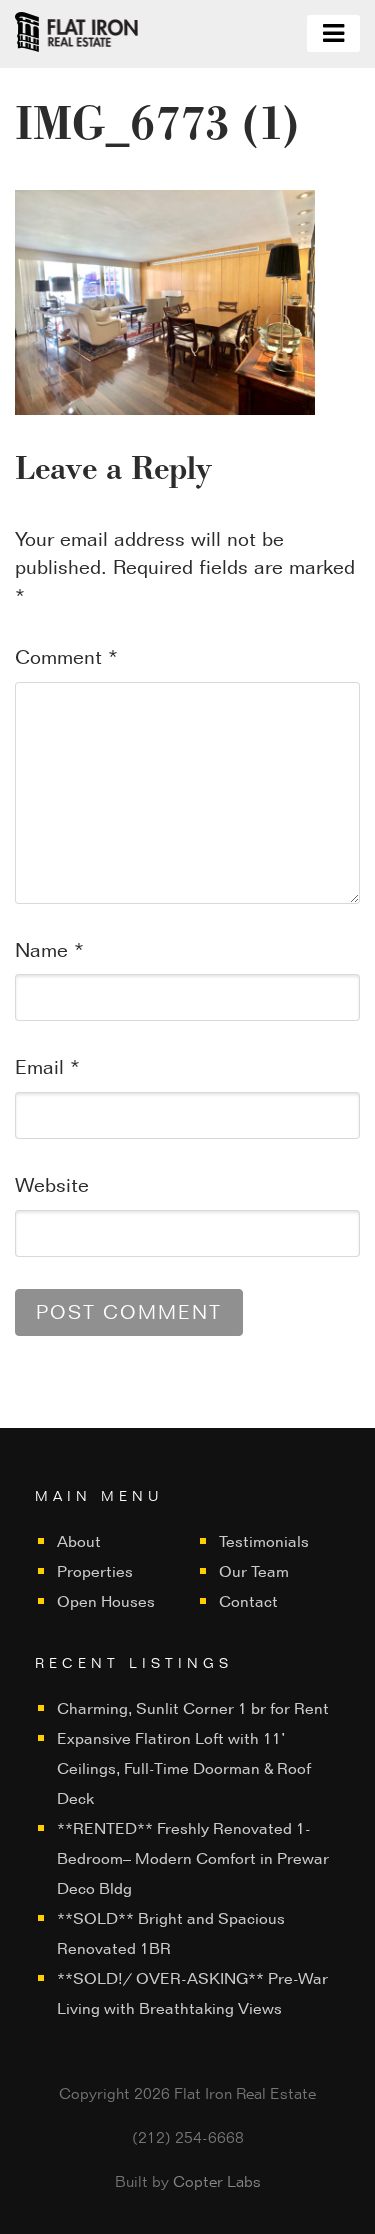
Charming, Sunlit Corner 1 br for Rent (193, 1708)
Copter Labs (217, 2181)
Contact (248, 1601)
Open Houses (106, 1601)
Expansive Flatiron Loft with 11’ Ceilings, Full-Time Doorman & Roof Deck (184, 1768)
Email (47, 1067)
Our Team (254, 1571)
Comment (66, 657)
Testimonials (264, 1541)
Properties (95, 1571)
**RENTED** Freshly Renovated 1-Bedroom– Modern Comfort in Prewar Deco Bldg (193, 1858)
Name (49, 950)
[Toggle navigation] (333, 33)
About (79, 1541)
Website (52, 1185)
